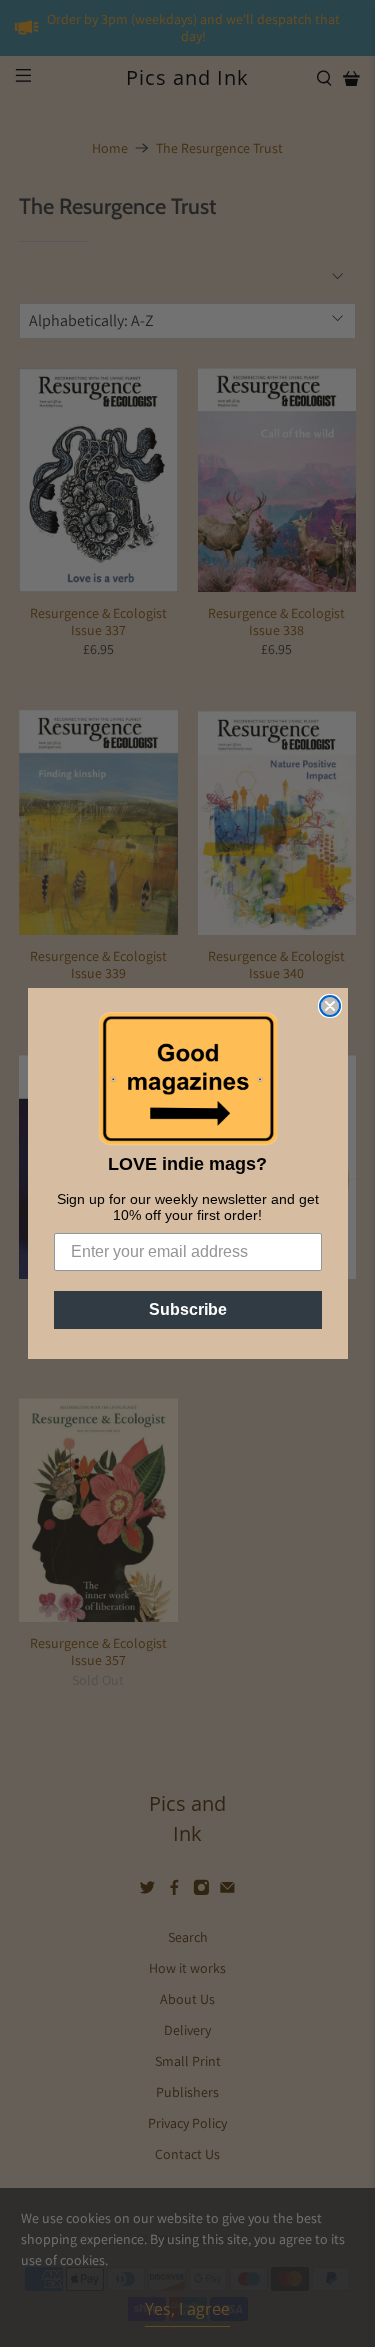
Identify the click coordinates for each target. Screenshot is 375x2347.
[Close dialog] (330, 1006)
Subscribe (188, 1309)
